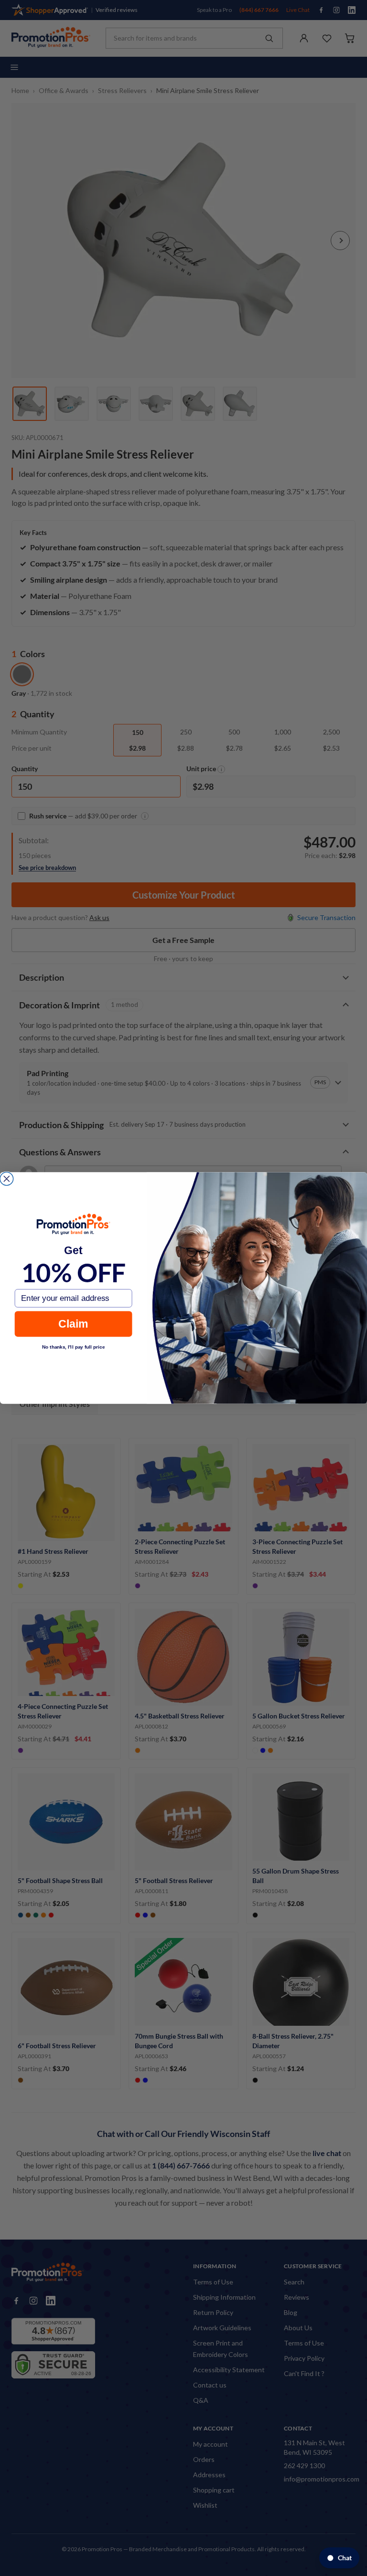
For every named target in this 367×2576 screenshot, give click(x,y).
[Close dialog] (7, 1179)
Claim (73, 1324)
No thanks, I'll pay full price (73, 1347)
